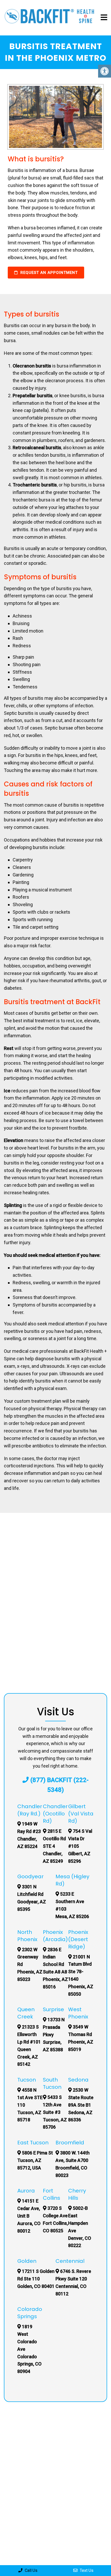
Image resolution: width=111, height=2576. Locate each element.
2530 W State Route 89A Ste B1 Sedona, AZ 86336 (81, 2105)
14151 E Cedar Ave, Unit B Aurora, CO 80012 (29, 2216)
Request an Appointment (48, 273)
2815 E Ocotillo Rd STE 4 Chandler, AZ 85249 (54, 1846)
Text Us (86, 2570)
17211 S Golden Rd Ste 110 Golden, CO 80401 (36, 2279)
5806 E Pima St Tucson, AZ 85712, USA (35, 2160)
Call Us (31, 2570)
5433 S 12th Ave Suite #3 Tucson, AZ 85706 (55, 2112)
